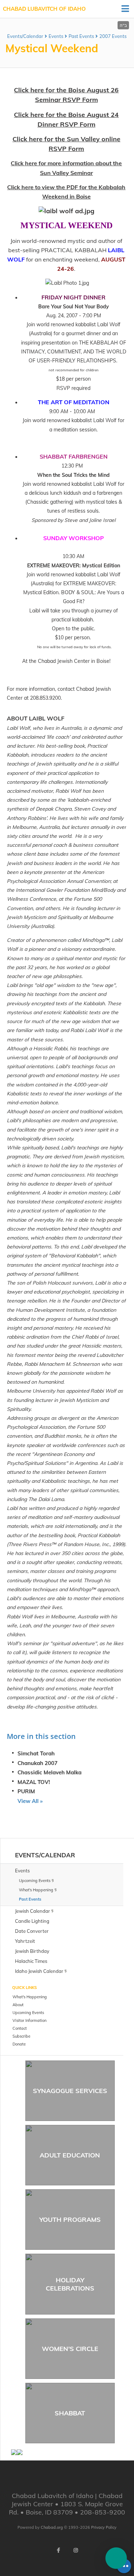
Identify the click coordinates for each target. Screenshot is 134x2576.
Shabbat (70, 2413)
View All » (30, 1801)
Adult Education (70, 2155)
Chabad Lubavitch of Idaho (44, 9)
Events (56, 36)
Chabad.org (52, 2527)
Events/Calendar (25, 36)
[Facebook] (59, 2550)
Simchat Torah (36, 1753)
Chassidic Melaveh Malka (49, 1772)
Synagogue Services (70, 2091)
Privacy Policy (104, 2527)
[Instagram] (76, 2550)
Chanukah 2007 (38, 1763)
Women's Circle (70, 2349)
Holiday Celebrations (70, 2284)
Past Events (81, 36)
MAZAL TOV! (34, 1782)
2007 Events (113, 36)
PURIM (26, 1791)
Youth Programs (70, 2220)
